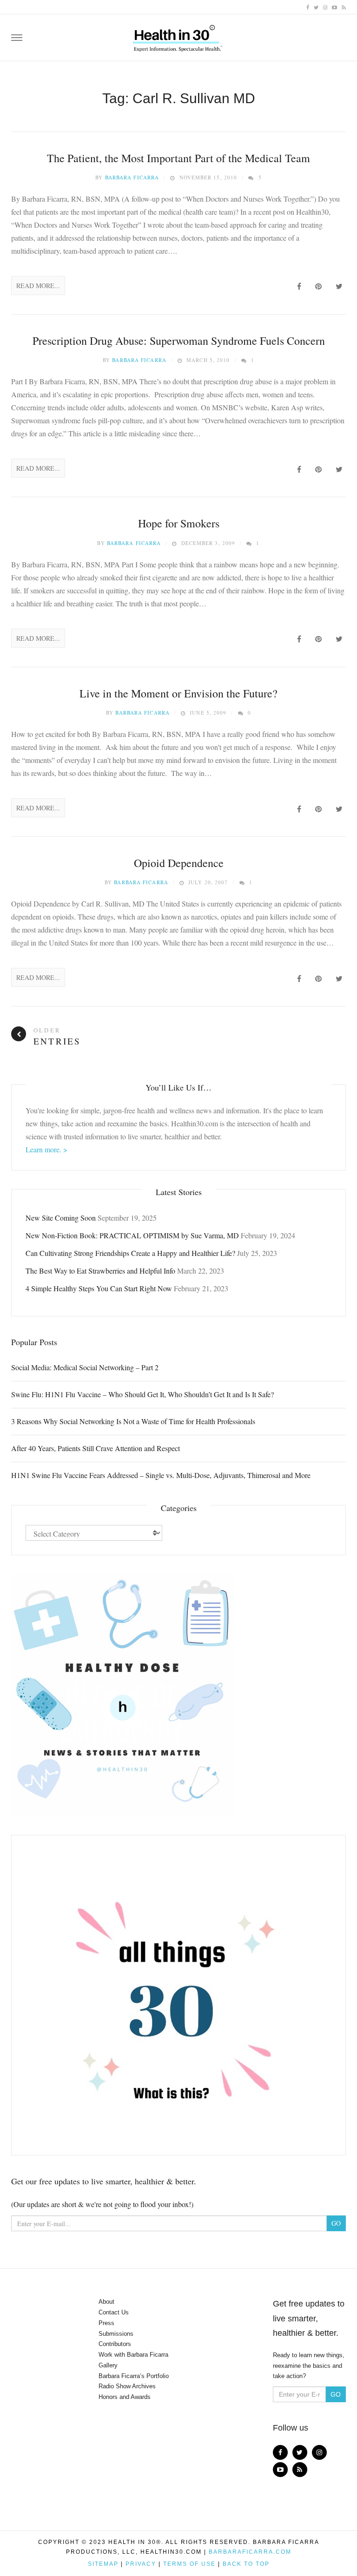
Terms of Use (189, 2564)
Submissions (116, 2334)
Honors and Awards (125, 2397)
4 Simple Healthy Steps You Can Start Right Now (99, 1288)
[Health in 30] (178, 35)
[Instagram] (325, 7)
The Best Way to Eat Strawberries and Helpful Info (100, 1271)
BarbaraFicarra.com (250, 2552)
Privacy (141, 2564)
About (106, 2302)
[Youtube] (334, 7)
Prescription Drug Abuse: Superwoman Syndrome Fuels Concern (179, 341)
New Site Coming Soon (61, 1218)
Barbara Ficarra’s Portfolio (134, 2376)
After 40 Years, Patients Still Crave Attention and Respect (96, 1448)
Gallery (108, 2365)
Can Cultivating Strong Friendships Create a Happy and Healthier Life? (130, 1253)
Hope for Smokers (179, 523)
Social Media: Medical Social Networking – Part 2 (85, 1367)
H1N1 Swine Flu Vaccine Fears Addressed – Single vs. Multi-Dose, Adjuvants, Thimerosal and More (161, 1475)
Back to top (246, 2564)
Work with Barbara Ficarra (133, 2355)
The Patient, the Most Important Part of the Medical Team (178, 158)
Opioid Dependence (179, 863)
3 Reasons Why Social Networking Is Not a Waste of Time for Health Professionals (133, 1421)
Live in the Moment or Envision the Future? (178, 693)
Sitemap (103, 2564)
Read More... (38, 286)
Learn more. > (46, 1149)
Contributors (115, 2344)
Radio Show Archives (127, 2386)
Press (106, 2323)
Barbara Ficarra (132, 177)
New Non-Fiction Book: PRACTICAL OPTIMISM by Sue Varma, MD (132, 1235)
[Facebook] (308, 7)
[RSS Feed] (344, 7)
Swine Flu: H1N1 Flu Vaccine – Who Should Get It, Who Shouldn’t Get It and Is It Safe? (142, 1394)
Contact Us (114, 2312)
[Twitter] (316, 7)
